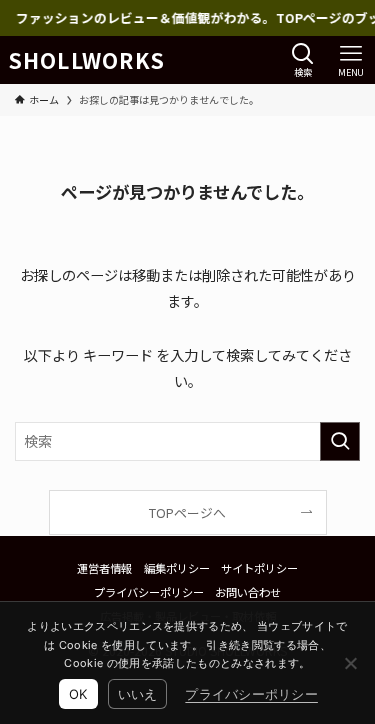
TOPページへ (187, 512)
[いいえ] (350, 663)
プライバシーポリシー (149, 592)
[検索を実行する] (340, 441)
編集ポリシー (177, 568)
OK (78, 694)
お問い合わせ (248, 592)
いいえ (138, 694)
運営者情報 (104, 568)
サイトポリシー (259, 568)
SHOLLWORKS (87, 60)
